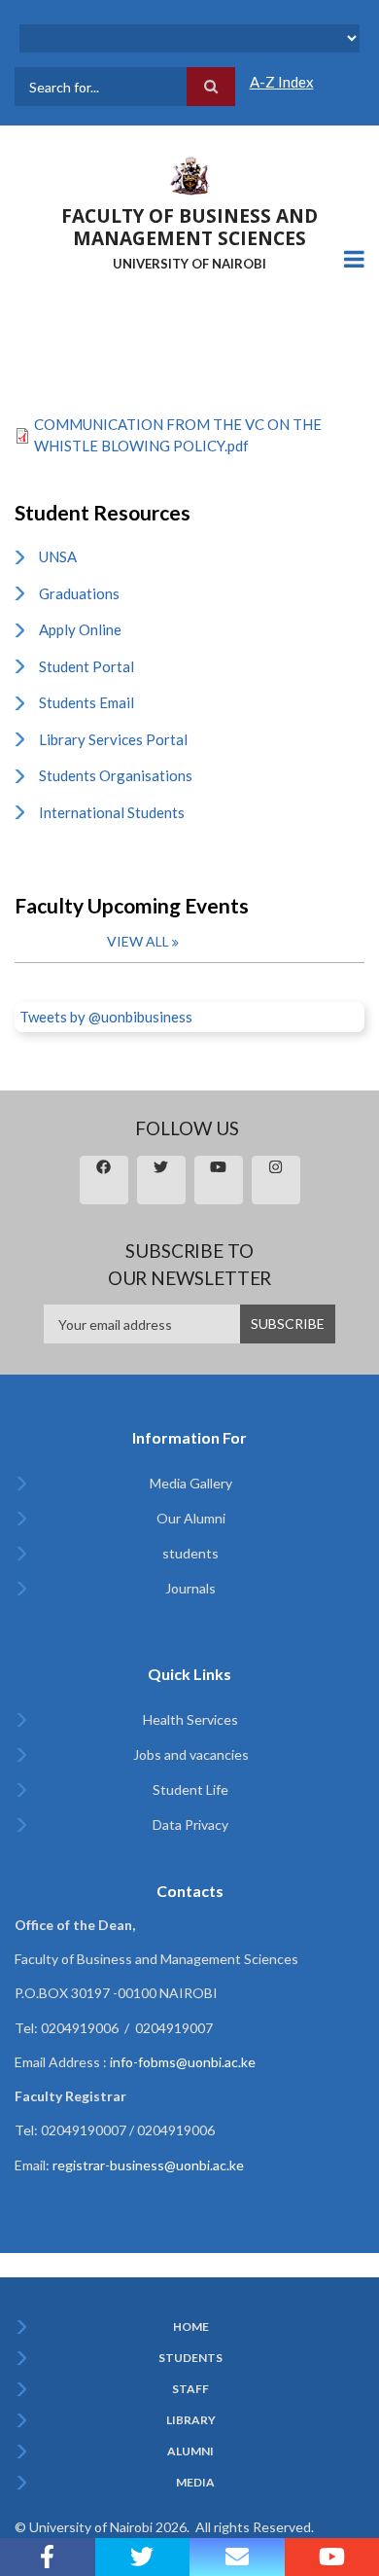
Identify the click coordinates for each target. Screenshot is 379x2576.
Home (191, 2327)
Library (191, 2420)
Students (190, 2358)
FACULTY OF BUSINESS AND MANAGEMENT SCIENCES (189, 227)
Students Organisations (116, 775)
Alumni (190, 2451)
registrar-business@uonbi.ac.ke (148, 2165)
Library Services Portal (113, 739)
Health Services (190, 1719)
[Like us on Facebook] (48, 2557)
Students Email (86, 702)
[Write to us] (237, 2557)
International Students (112, 812)
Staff (190, 2389)
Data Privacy (190, 1825)
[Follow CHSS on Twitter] (143, 2557)
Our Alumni (191, 1518)
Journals (190, 1588)
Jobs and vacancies (191, 1754)
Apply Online (80, 629)
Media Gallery (191, 1483)
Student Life (190, 1789)
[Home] (189, 174)
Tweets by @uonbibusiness (106, 1017)
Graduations (79, 593)
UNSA (58, 556)
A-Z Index (282, 82)
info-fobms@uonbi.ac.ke (183, 2062)
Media (195, 2483)
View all (138, 941)
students (190, 1553)
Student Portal (86, 666)
